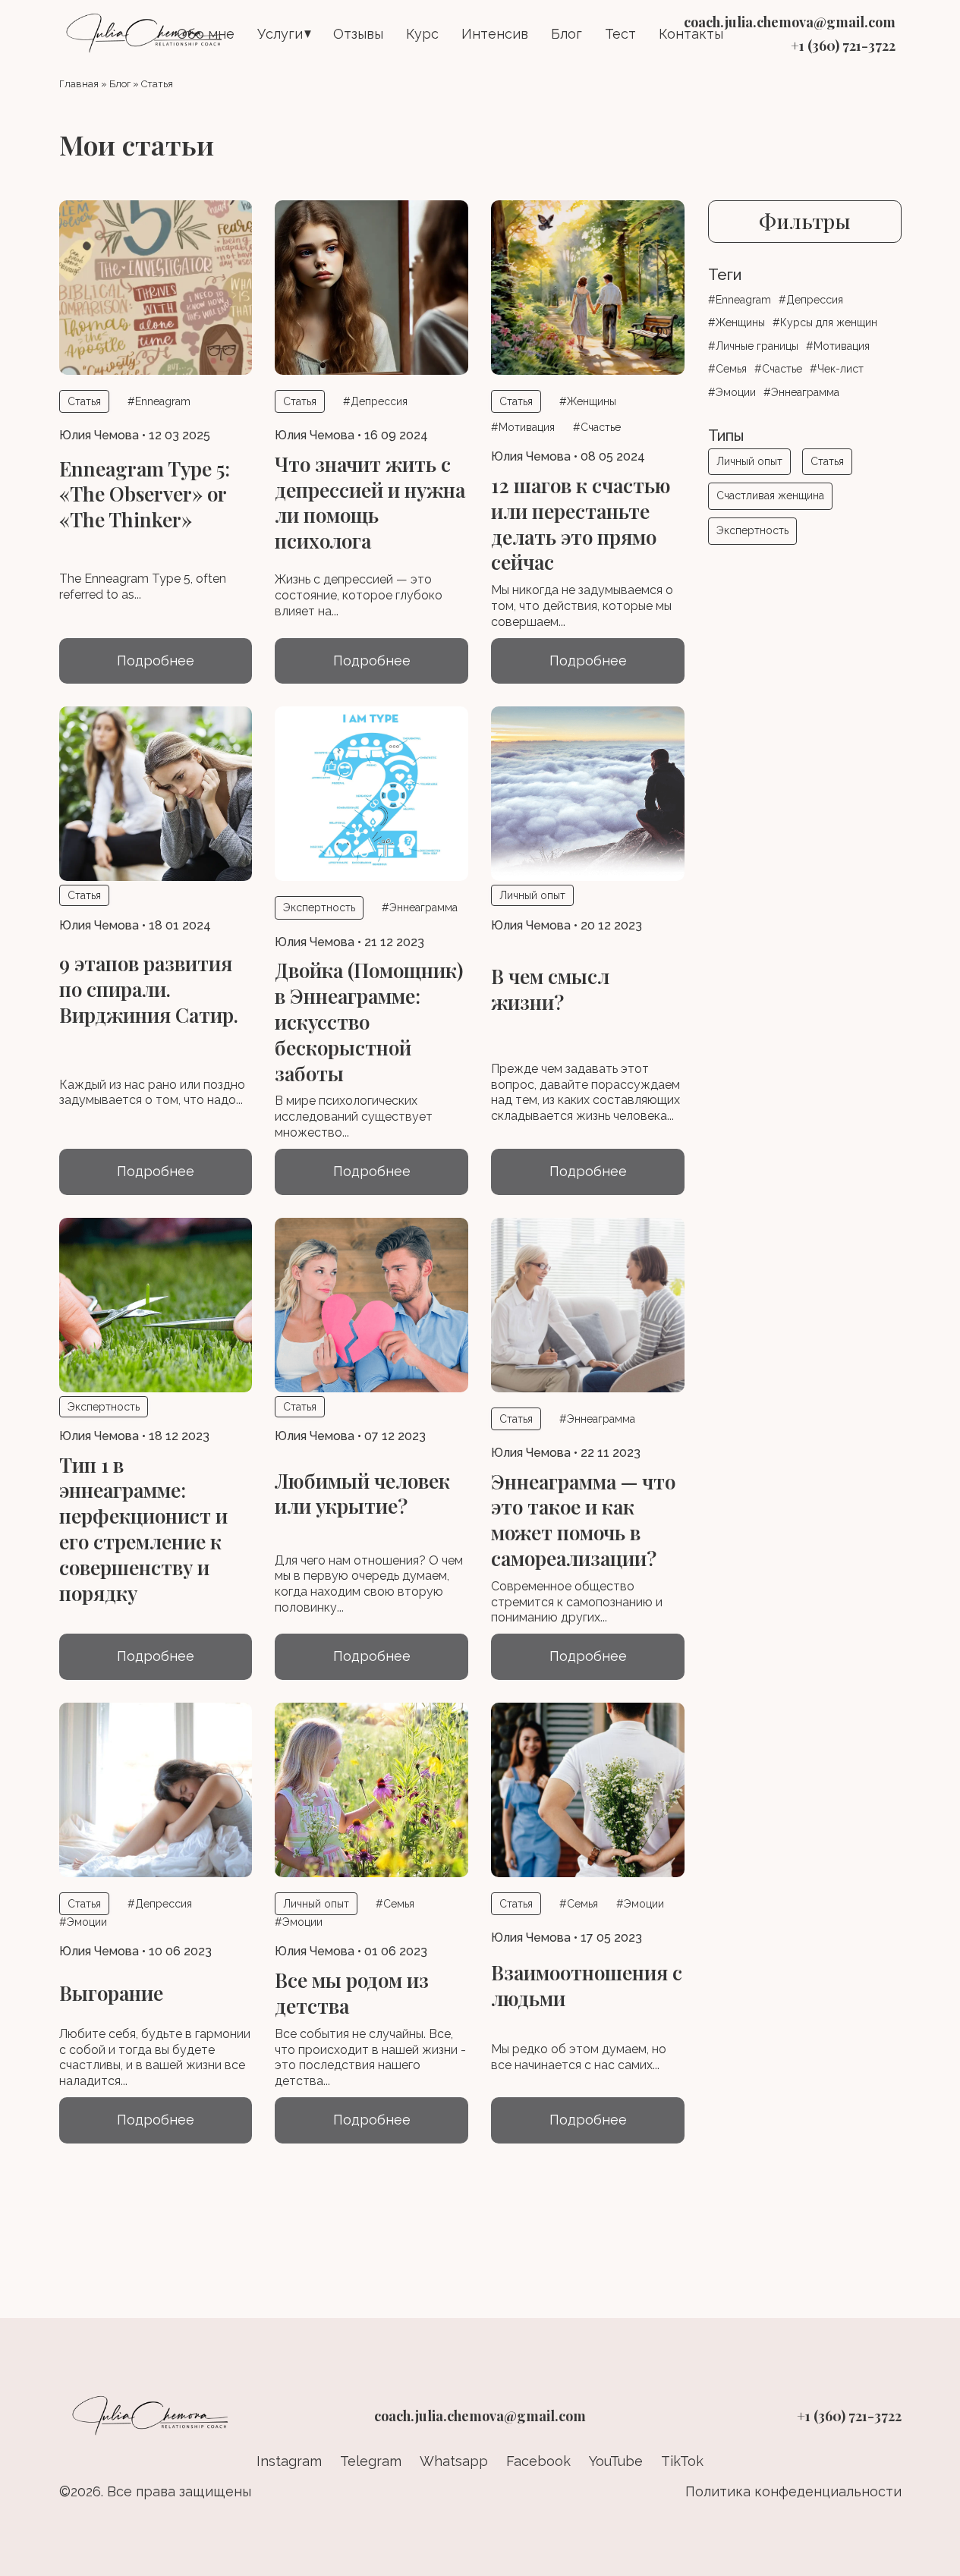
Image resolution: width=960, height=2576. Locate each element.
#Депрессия (375, 401)
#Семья (395, 1904)
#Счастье (597, 427)
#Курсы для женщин (825, 322)
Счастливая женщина (770, 495)
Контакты (691, 34)
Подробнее (156, 661)
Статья (827, 461)
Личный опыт (749, 461)
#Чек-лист (837, 369)
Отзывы (358, 34)
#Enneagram (159, 401)
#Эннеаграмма (420, 907)
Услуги (280, 34)
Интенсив (495, 34)
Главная (79, 84)
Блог (567, 34)
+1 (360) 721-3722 (843, 46)
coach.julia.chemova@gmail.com (790, 22)
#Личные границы (753, 346)
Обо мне (206, 34)
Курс (422, 34)
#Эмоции (83, 1922)
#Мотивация (523, 427)
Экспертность (752, 530)
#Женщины (588, 401)
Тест (620, 34)
